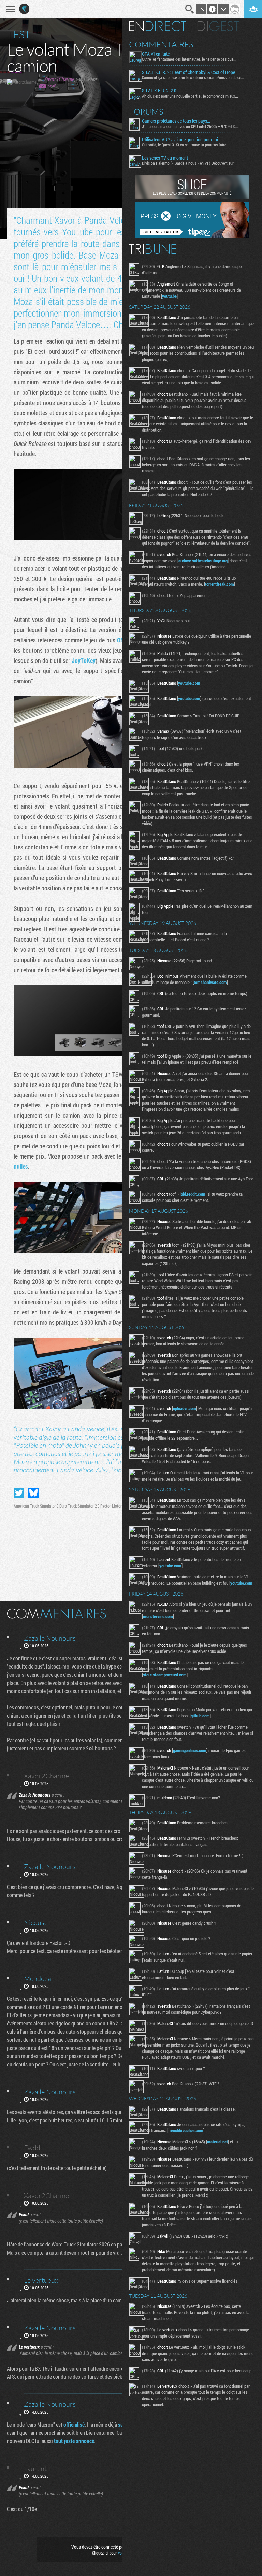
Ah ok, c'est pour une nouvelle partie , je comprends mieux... (190, 96)
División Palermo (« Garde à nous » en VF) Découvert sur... (189, 163)
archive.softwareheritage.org (203, 561)
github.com (200, 1716)
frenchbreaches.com (186, 2130)
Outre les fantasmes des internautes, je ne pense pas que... (189, 59)
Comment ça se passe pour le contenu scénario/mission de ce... (193, 77)
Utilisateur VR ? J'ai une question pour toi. (180, 140)
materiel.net (217, 2142)
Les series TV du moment (165, 158)
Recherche (190, 9)
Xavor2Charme (59, 79)
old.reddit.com (193, 1194)
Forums (146, 112)
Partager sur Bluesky (33, 1493)
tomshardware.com (210, 982)
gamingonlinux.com (190, 1750)
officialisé (74, 2424)
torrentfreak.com (220, 584)
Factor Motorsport (115, 1506)
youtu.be (169, 296)
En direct (157, 26)
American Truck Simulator (35, 1506)
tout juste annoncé (74, 2441)
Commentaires (161, 44)
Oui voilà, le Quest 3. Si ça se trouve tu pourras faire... (186, 145)
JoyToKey (84, 660)
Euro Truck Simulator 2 (78, 1506)
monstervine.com (158, 1616)
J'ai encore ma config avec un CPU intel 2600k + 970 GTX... (190, 126)
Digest (218, 26)
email (52, 86)
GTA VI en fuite (156, 54)
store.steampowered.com (165, 1675)
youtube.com (189, 683)
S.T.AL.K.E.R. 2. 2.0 (159, 91)
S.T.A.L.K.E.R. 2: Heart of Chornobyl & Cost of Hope (188, 72)
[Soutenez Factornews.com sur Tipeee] (192, 236)
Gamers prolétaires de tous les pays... (176, 121)
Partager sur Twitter (19, 1493)
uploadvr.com (185, 1408)
